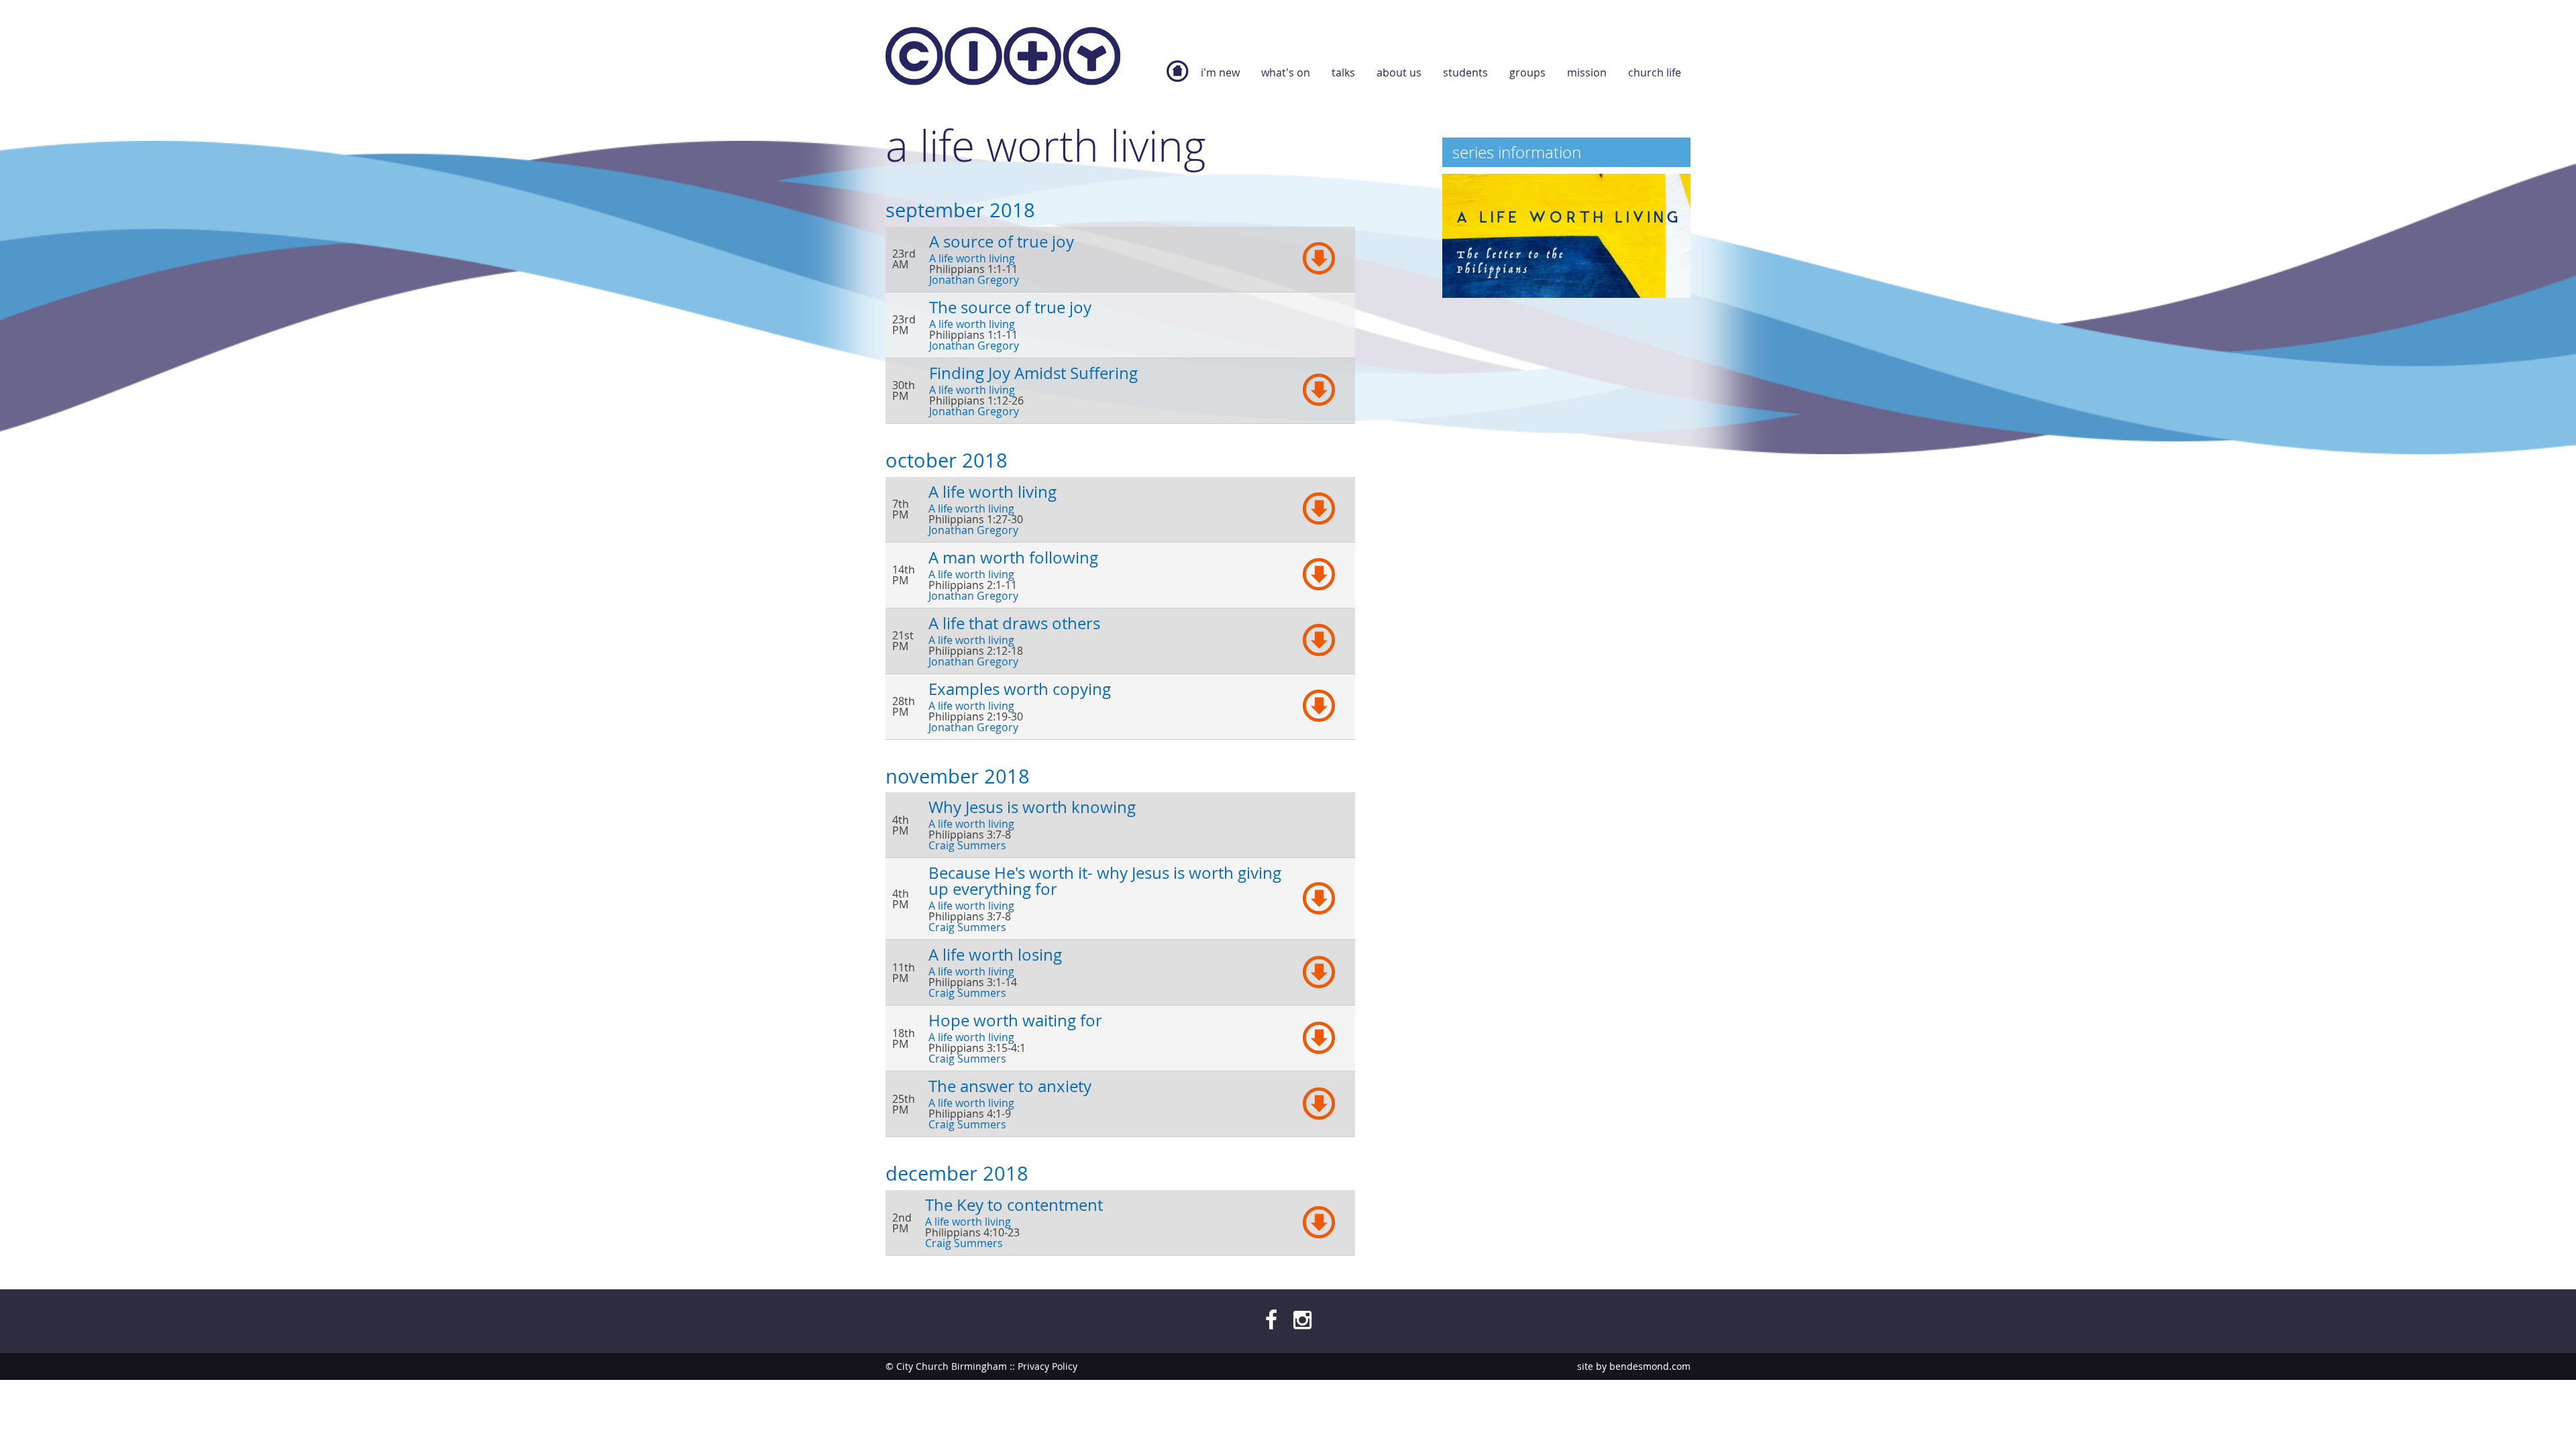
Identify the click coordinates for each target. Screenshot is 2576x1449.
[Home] (1003, 59)
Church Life (1655, 72)
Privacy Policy (1048, 1366)
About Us (1399, 72)
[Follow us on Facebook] (1271, 1319)
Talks (1343, 72)
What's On (1286, 72)
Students (1465, 72)
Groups (1527, 72)
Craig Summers (967, 845)
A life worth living (972, 258)
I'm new (1220, 72)
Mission (1587, 72)
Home (1177, 78)
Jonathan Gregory (974, 280)
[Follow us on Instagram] (1302, 1319)
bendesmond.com (1650, 1366)
